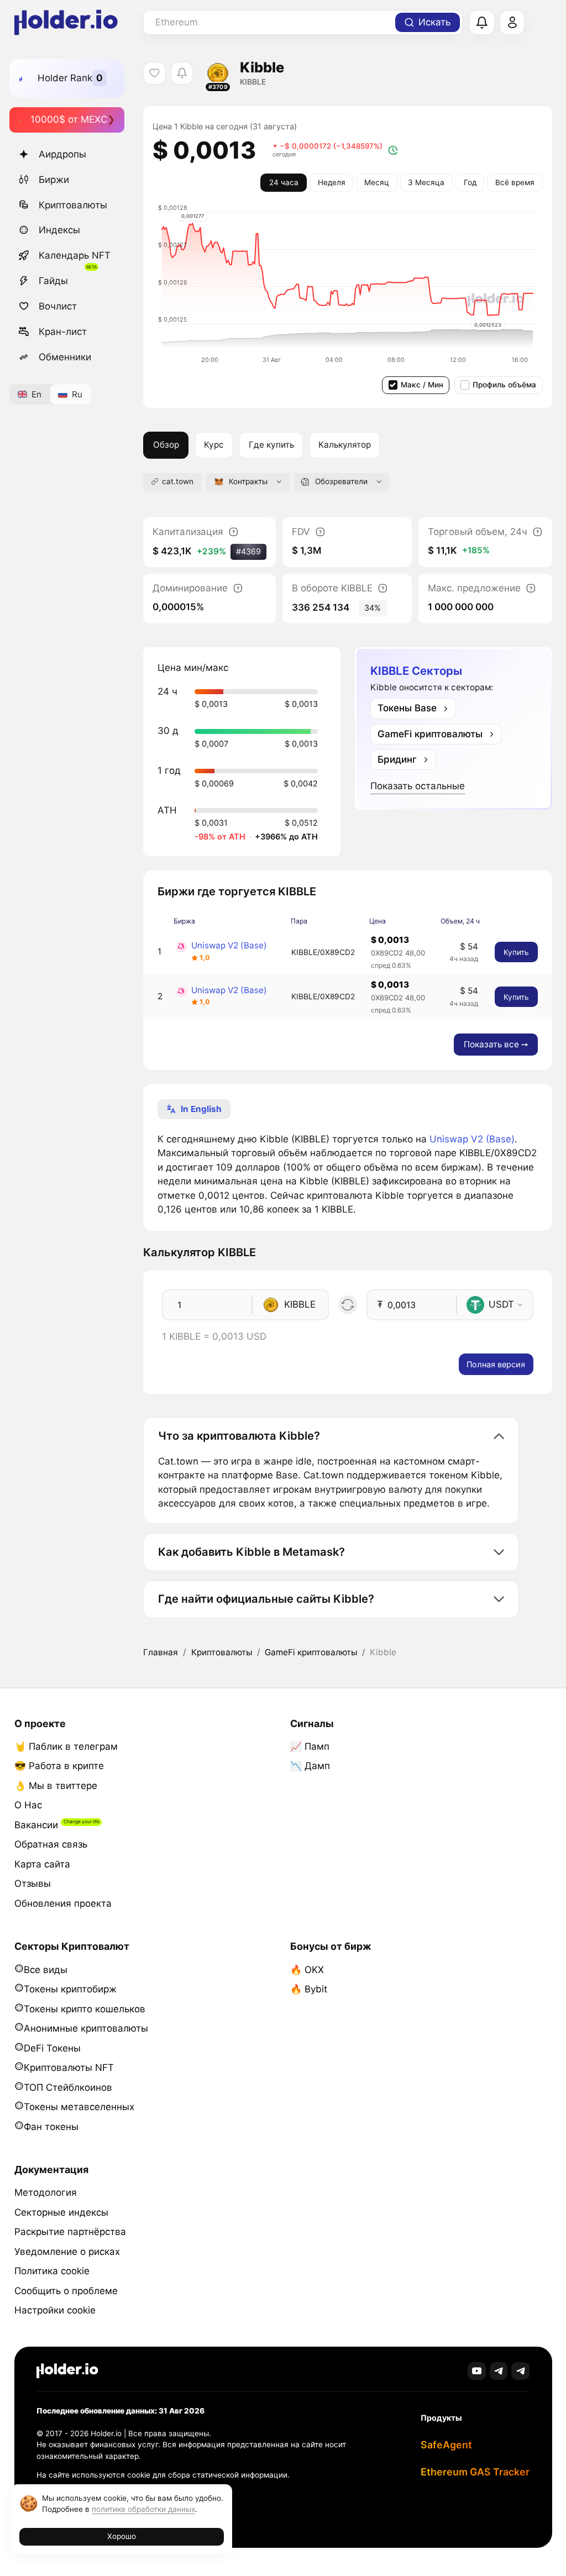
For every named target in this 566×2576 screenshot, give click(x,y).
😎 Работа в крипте (59, 1766)
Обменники (65, 357)
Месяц (377, 182)
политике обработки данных (143, 2509)
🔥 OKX (307, 1970)
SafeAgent (446, 2445)
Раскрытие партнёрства (70, 2232)
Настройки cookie (55, 2310)
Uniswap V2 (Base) (229, 945)
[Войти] (512, 23)
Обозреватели (341, 481)
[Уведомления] (482, 23)
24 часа (284, 182)
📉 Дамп (310, 1766)
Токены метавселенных (79, 2107)
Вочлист (58, 306)
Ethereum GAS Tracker (475, 2472)
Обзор (166, 445)
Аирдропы (62, 154)
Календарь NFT (75, 255)
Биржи (54, 180)
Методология (46, 2192)
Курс (214, 445)
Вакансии (36, 1825)
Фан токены (51, 2127)
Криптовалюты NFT (69, 2068)
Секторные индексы (61, 2212)
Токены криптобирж (70, 1989)
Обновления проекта (63, 1903)
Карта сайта (42, 1864)
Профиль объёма (504, 385)
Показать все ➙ (496, 1044)
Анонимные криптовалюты (86, 2028)
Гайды (53, 281)
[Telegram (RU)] (520, 2371)
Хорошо (122, 2536)
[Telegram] (499, 2371)
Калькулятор (345, 445)
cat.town (178, 481)
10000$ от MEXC (69, 119)
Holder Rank (65, 78)
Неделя (332, 182)
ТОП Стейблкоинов (68, 2087)
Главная (161, 1652)
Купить (516, 952)
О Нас (28, 1805)
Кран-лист (63, 332)
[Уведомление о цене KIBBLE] (182, 73)
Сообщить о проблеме (66, 2291)
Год (470, 182)
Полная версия (496, 1364)
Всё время (515, 182)
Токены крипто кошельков (85, 2009)
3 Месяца (426, 182)
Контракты (248, 481)
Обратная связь (51, 1844)
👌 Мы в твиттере (56, 1786)
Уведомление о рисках (67, 2252)
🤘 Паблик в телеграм (66, 1746)
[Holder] (67, 2371)
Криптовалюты (73, 205)
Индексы (59, 230)
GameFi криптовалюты (311, 1652)
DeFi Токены (52, 2048)
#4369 (248, 551)
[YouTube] (477, 2371)
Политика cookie (52, 2271)
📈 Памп (310, 1746)
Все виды (46, 1970)
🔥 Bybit (309, 1989)
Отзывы (33, 1884)
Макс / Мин (422, 385)
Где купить (271, 445)
